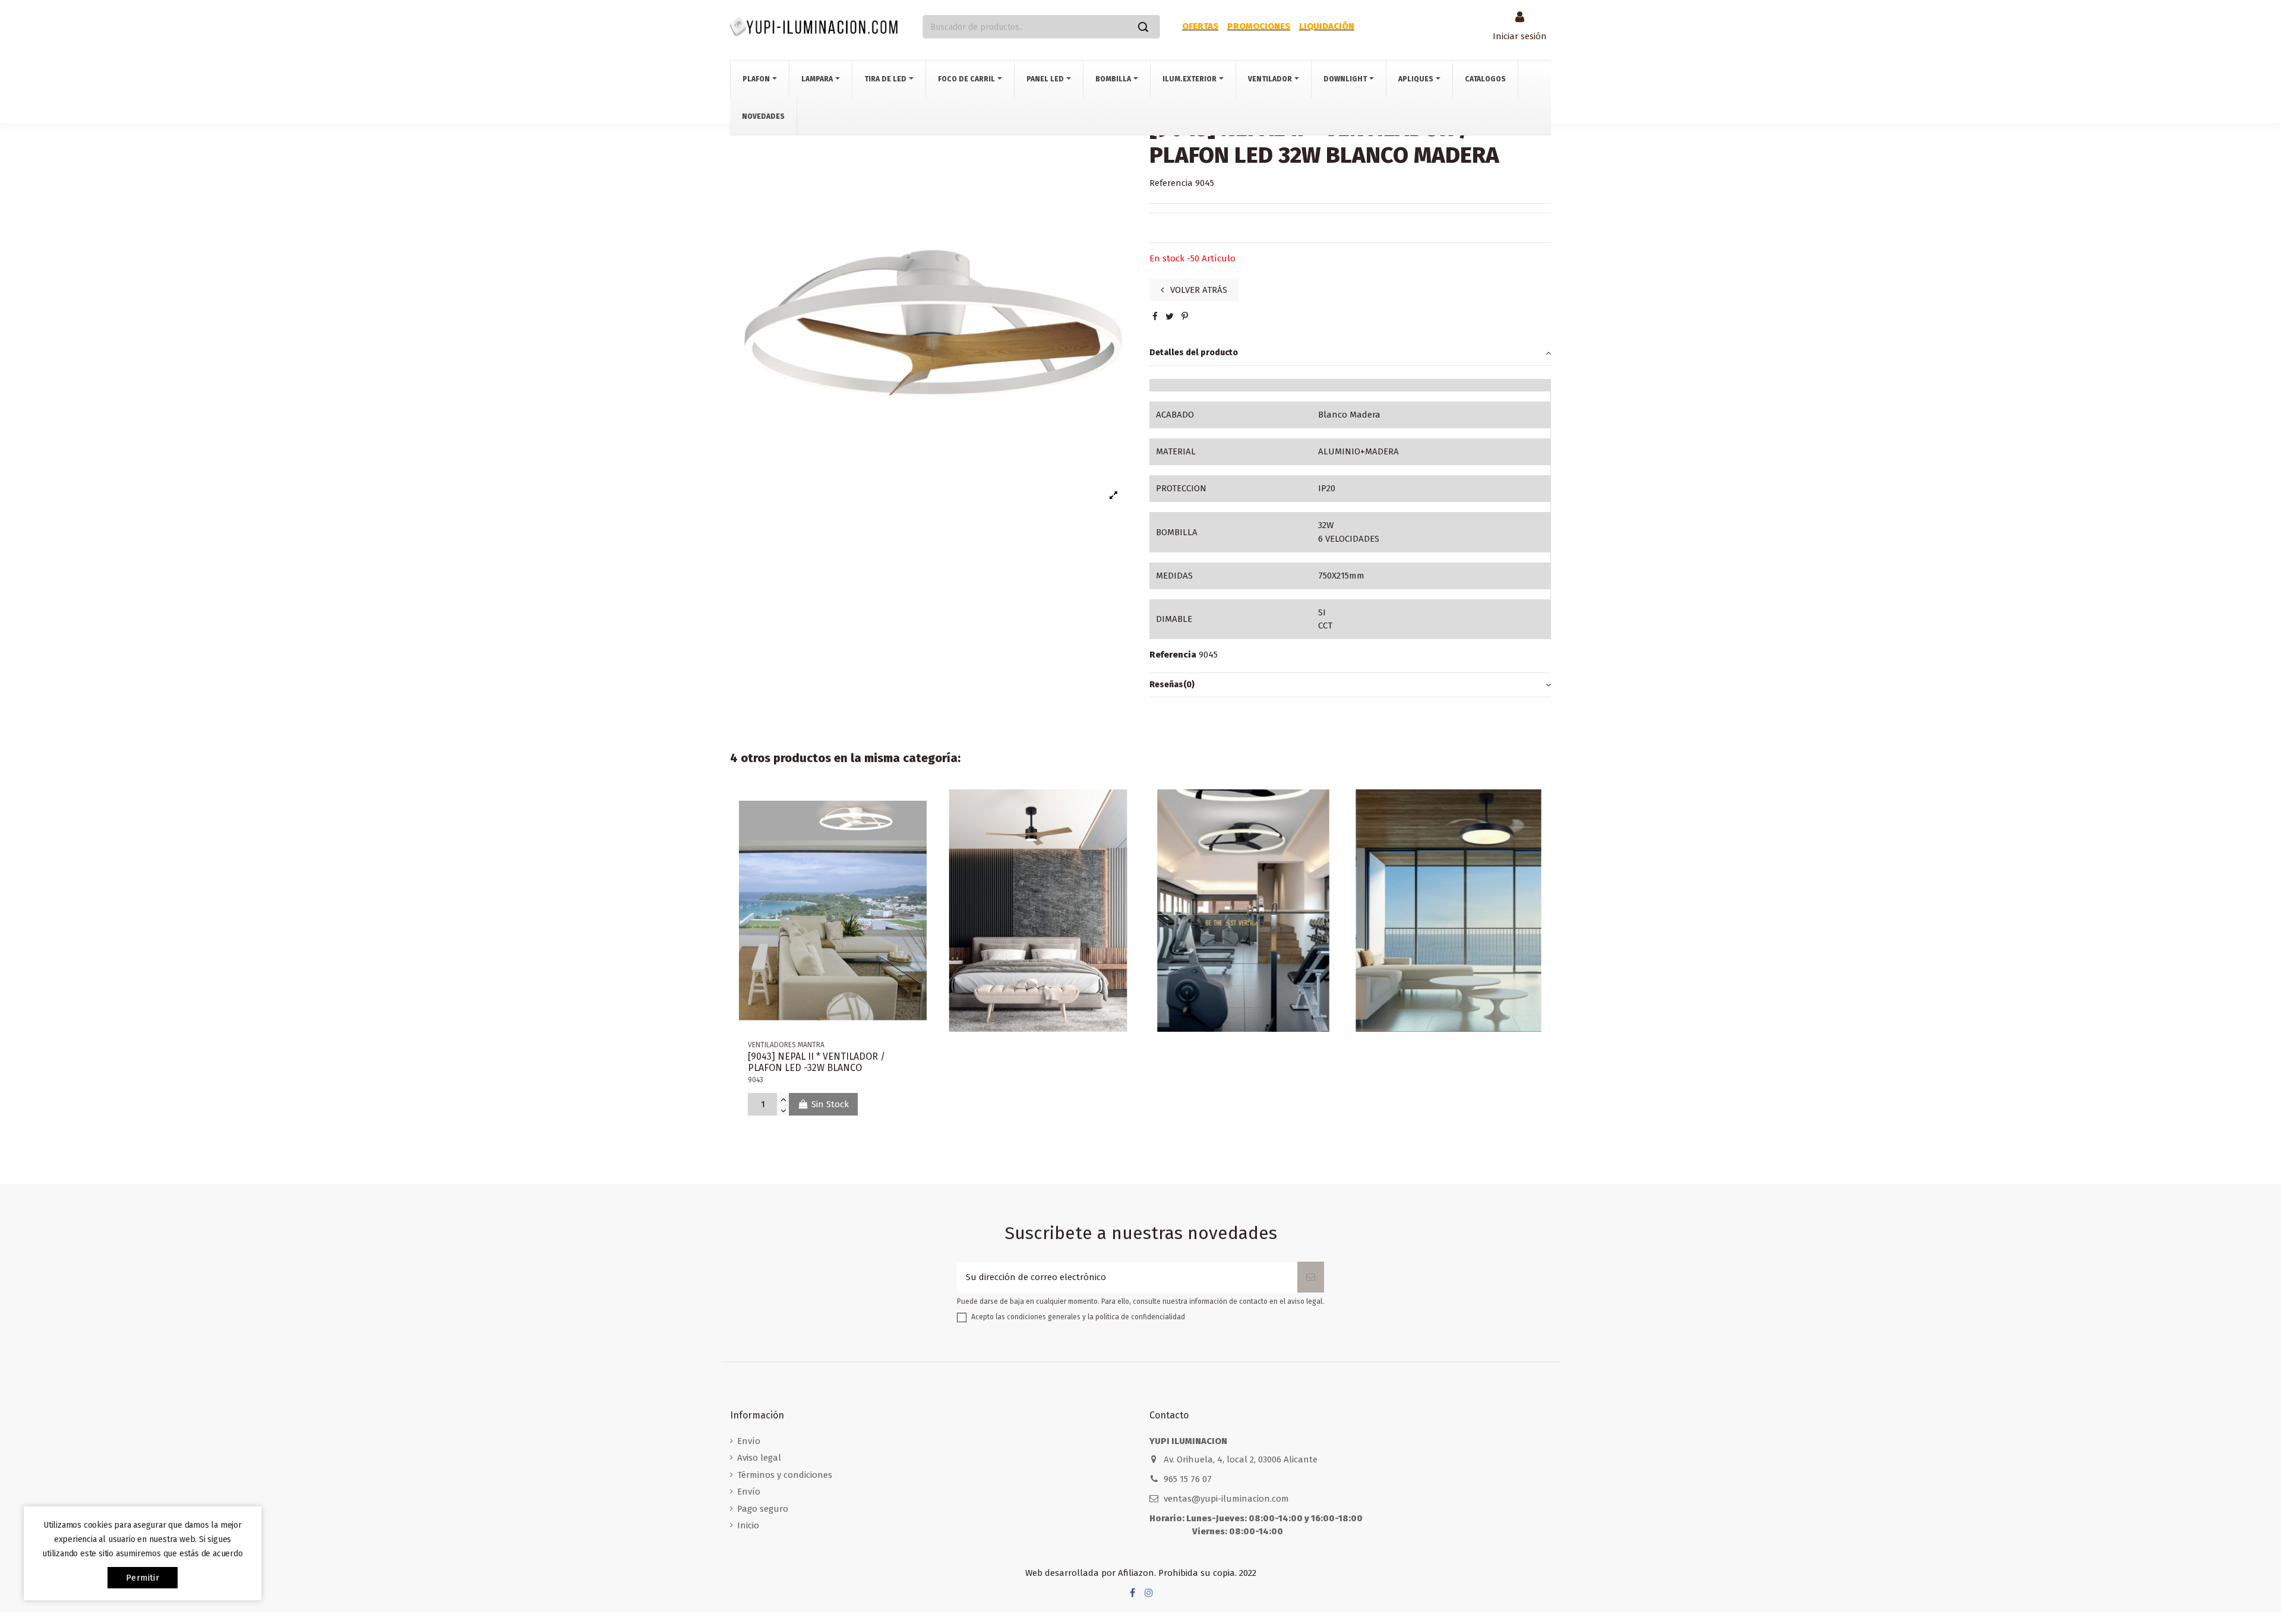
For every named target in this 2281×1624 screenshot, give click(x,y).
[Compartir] (1155, 317)
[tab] (1350, 353)
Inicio (748, 1525)
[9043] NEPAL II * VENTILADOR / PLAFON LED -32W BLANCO (816, 1062)
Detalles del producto (1194, 353)
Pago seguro (763, 1509)
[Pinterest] (1185, 317)
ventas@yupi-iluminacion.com (1226, 1499)
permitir (143, 1578)
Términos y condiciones (785, 1475)
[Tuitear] (1170, 317)
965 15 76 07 (1188, 1479)
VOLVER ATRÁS (1198, 290)
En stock (1167, 258)
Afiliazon (1136, 1573)
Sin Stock (830, 1104)
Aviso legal (759, 1458)
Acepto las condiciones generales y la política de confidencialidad (1078, 1317)
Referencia (1171, 183)
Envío (749, 1441)
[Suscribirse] (1311, 1277)
